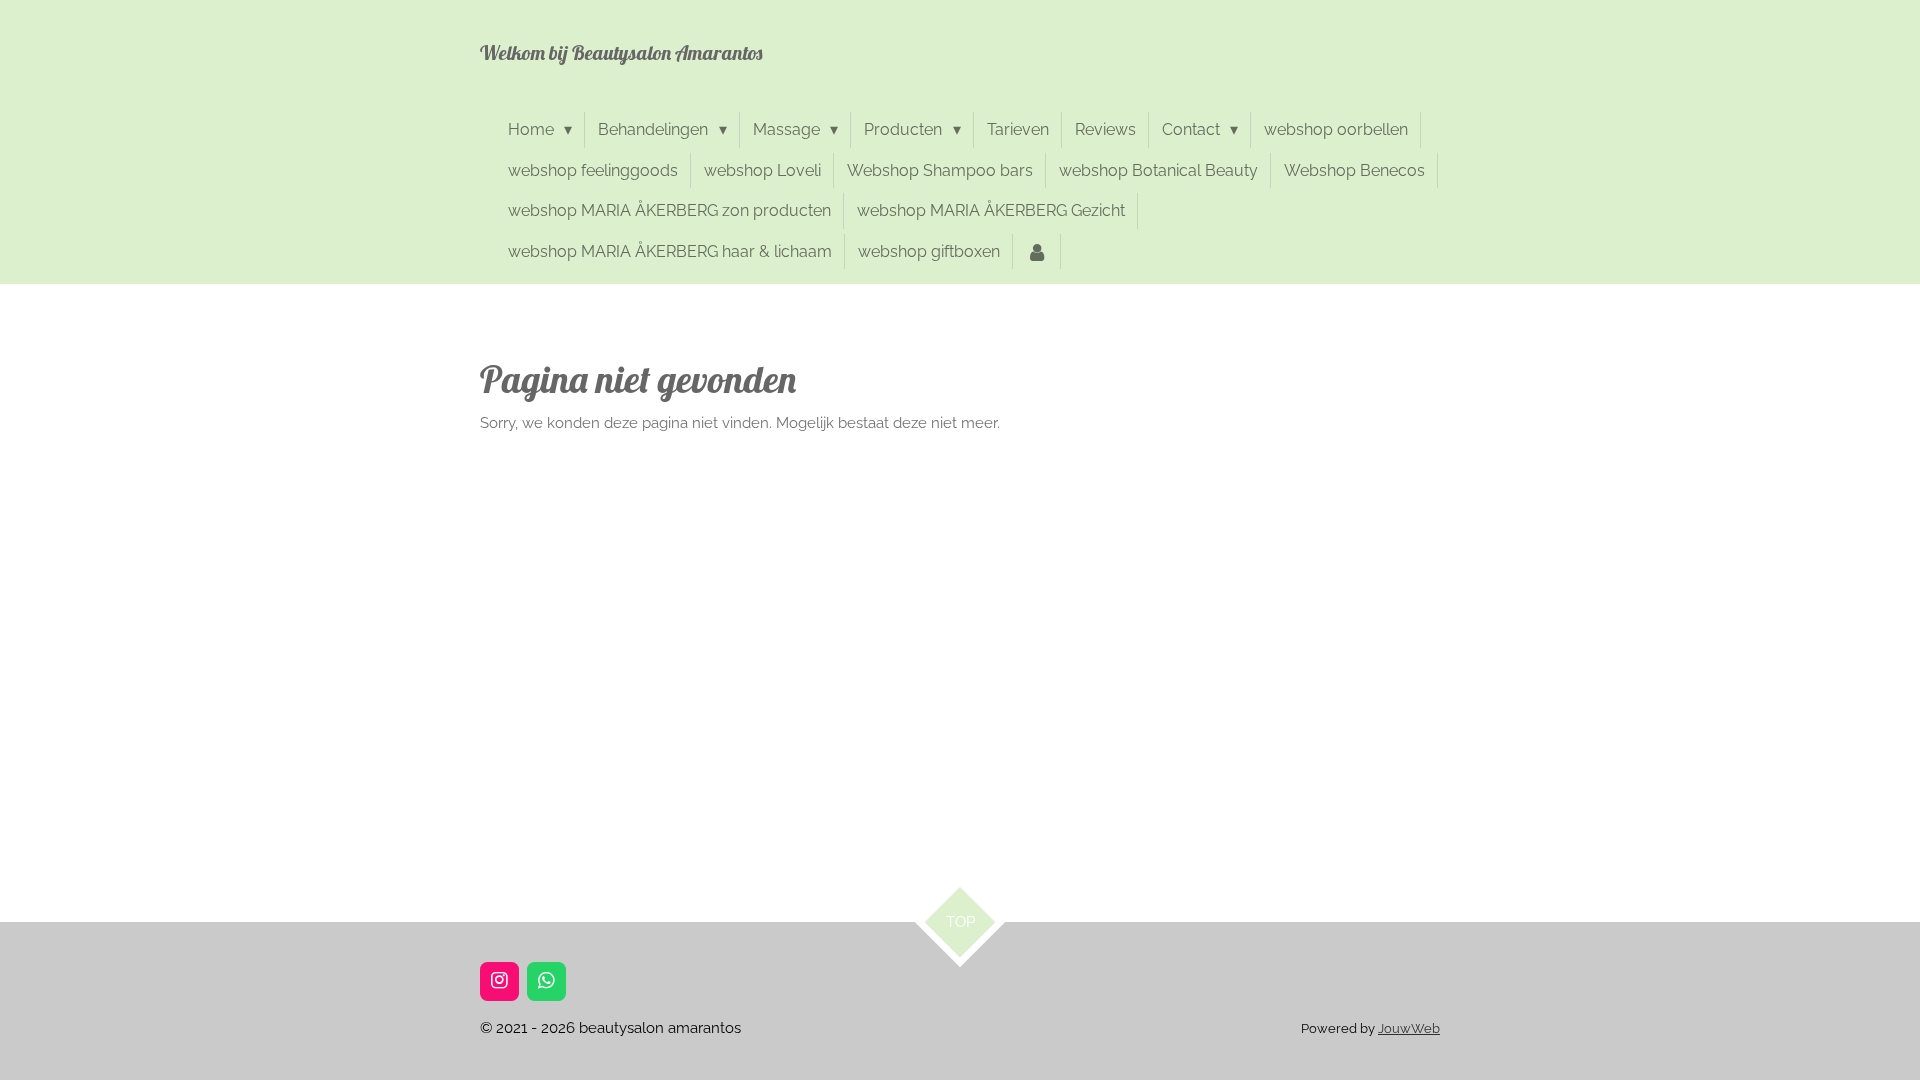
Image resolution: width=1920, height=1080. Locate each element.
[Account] (1037, 252)
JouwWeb (1409, 1028)
